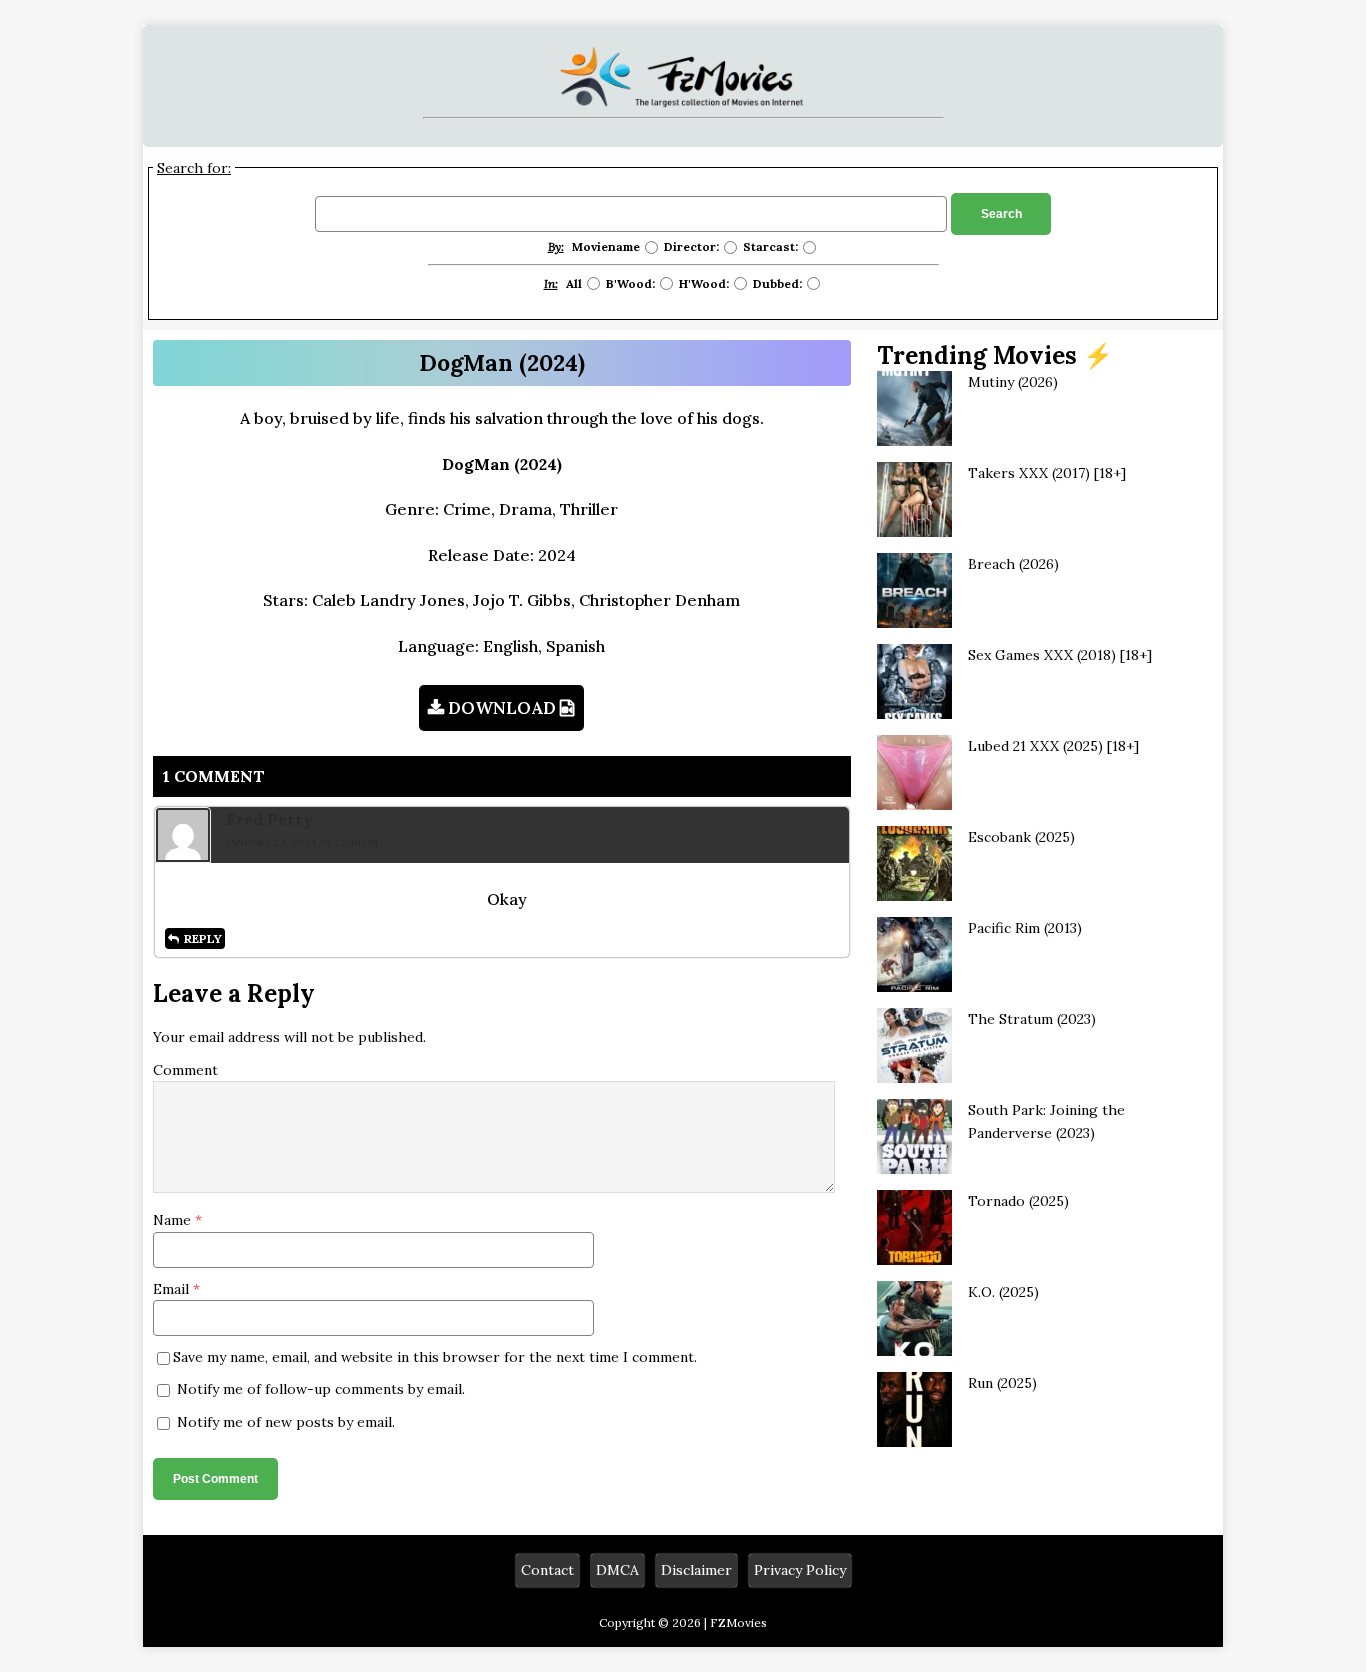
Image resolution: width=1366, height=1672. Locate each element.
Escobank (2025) (1021, 837)
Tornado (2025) (1018, 1201)
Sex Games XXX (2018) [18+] (1060, 655)
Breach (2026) (1013, 564)
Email (173, 1289)
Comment (185, 1070)
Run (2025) (1002, 1383)
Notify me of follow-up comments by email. (321, 1389)
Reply (203, 938)
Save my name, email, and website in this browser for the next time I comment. (435, 1357)
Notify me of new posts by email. (286, 1422)
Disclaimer (696, 1570)
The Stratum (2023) (1032, 1019)
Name (174, 1220)
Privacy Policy (800, 1570)
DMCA (617, 1570)
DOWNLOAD (502, 708)
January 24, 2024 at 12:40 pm (302, 842)
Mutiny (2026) (1013, 382)
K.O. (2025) (1003, 1292)
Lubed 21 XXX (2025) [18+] (1053, 746)
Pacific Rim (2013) (1025, 928)
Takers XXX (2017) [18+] (1047, 473)
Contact (547, 1570)
